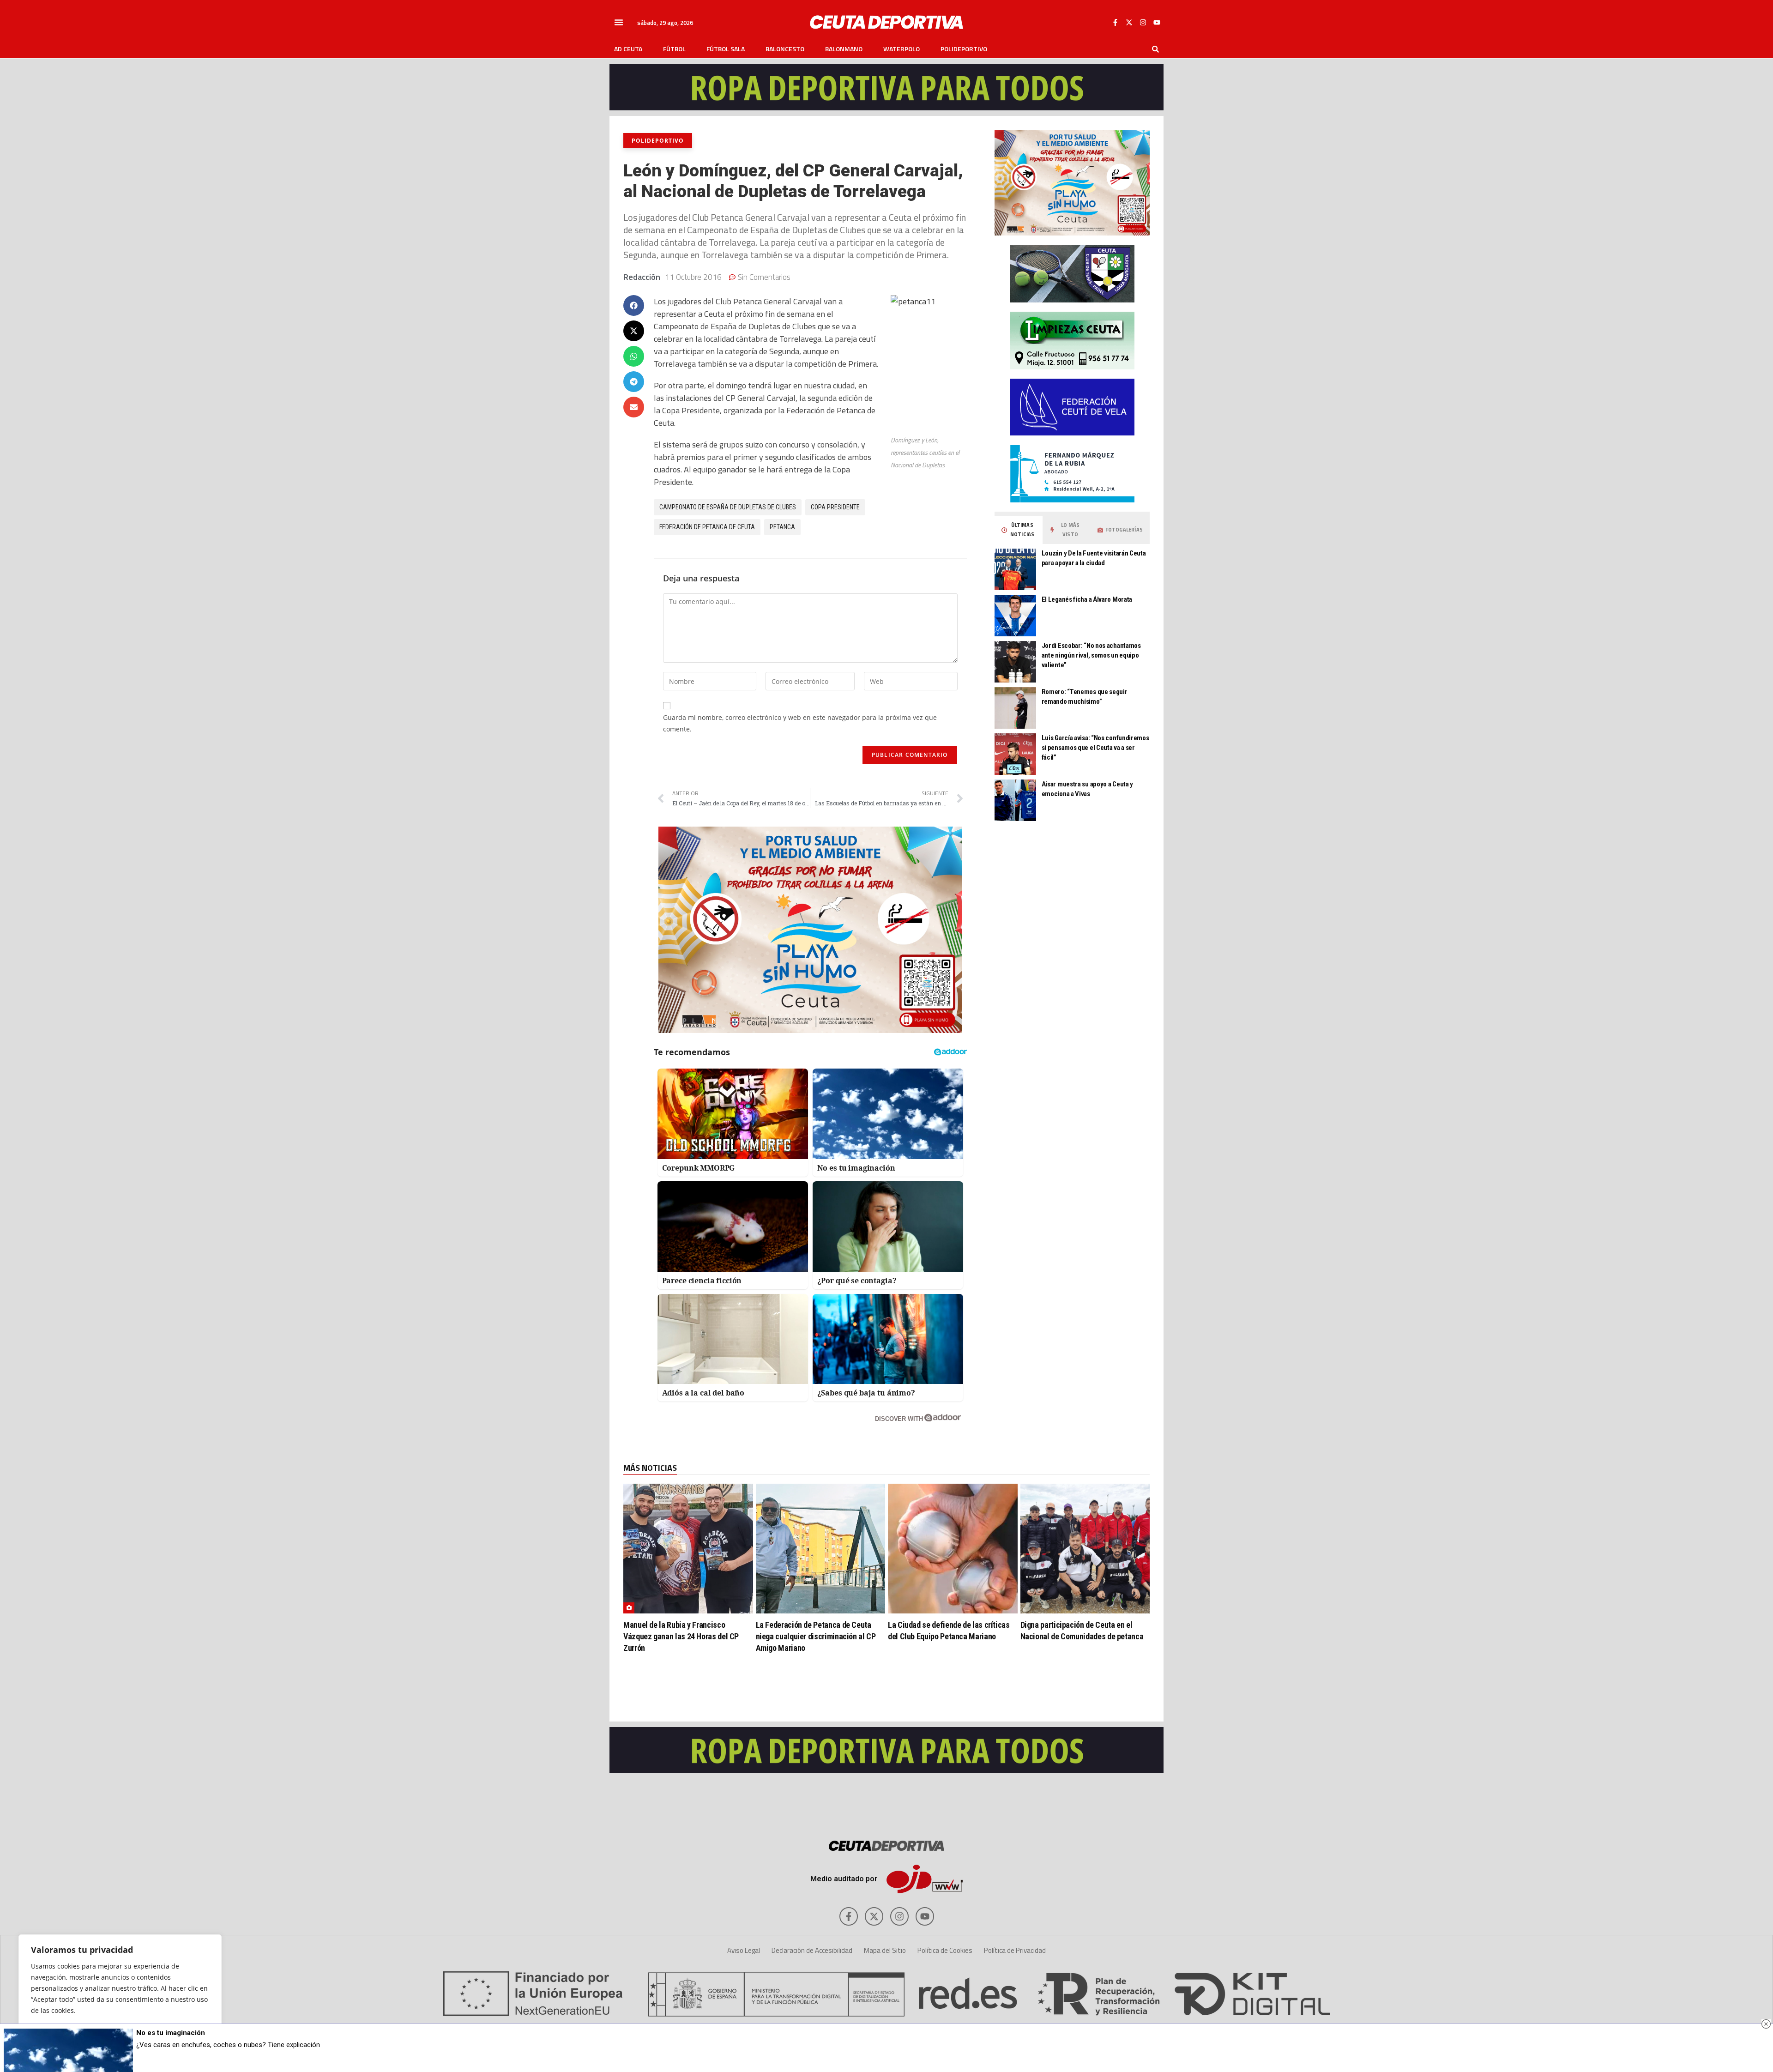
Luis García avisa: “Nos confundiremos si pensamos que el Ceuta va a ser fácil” (1095, 748)
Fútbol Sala (726, 49)
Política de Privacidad (1015, 1950)
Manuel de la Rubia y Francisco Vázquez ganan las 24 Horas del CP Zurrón (681, 1636)
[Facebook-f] (1115, 22)
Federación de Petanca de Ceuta (707, 527)
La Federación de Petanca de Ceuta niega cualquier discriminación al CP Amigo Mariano (816, 1636)
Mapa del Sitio (885, 1950)
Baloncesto (785, 49)
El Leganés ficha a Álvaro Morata (1087, 599)
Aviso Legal (744, 1950)
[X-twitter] (1129, 22)
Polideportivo (964, 49)
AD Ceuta (628, 49)
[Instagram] (1143, 22)
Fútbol (674, 49)
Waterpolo (902, 49)
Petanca (782, 527)
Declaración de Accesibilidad (812, 1950)
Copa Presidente (835, 507)
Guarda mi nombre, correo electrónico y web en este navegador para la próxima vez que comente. (800, 723)
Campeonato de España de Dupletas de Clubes (728, 507)
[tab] (1019, 530)
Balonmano (844, 49)
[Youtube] (1157, 22)
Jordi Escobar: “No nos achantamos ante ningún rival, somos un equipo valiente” (1091, 655)
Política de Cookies (945, 1950)
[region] (120, 1994)
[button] (619, 22)
